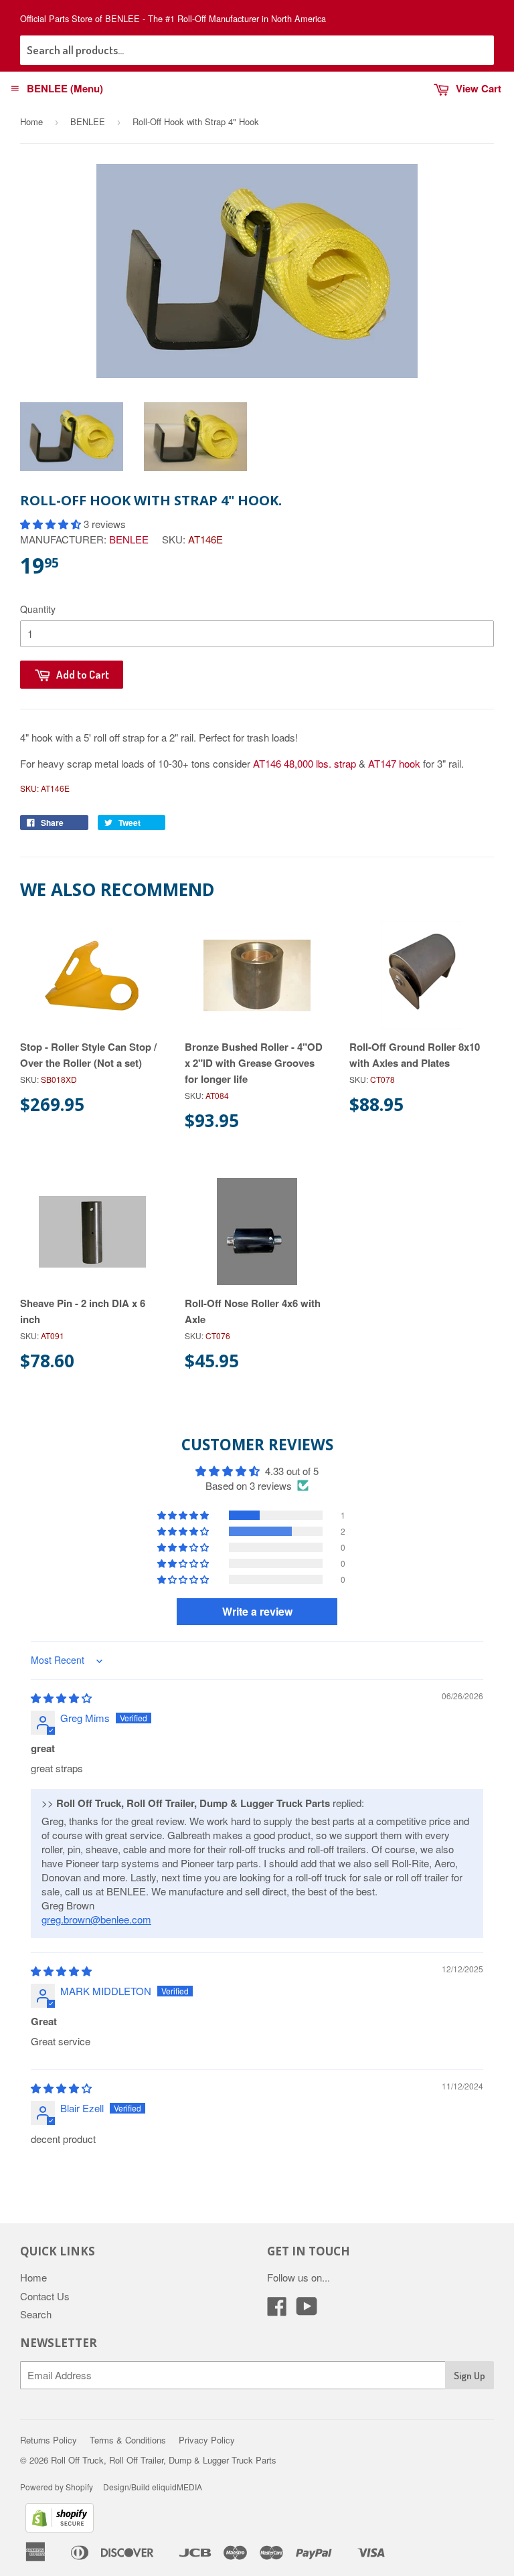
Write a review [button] (257, 1611)
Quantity (38, 609)
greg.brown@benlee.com (96, 1919)
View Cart (479, 88)
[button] (52, 524)
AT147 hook (394, 763)
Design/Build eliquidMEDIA (153, 2487)
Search (36, 2314)
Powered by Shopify (57, 2487)
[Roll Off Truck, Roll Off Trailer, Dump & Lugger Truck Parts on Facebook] (277, 2310)
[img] (61, 1698)
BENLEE (88, 121)
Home (31, 121)
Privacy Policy (207, 2440)
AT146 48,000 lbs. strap (305, 763)
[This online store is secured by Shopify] (60, 2528)
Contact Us (45, 2296)
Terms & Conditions (128, 2440)
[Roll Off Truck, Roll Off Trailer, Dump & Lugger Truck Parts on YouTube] (307, 2310)
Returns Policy (49, 2440)
